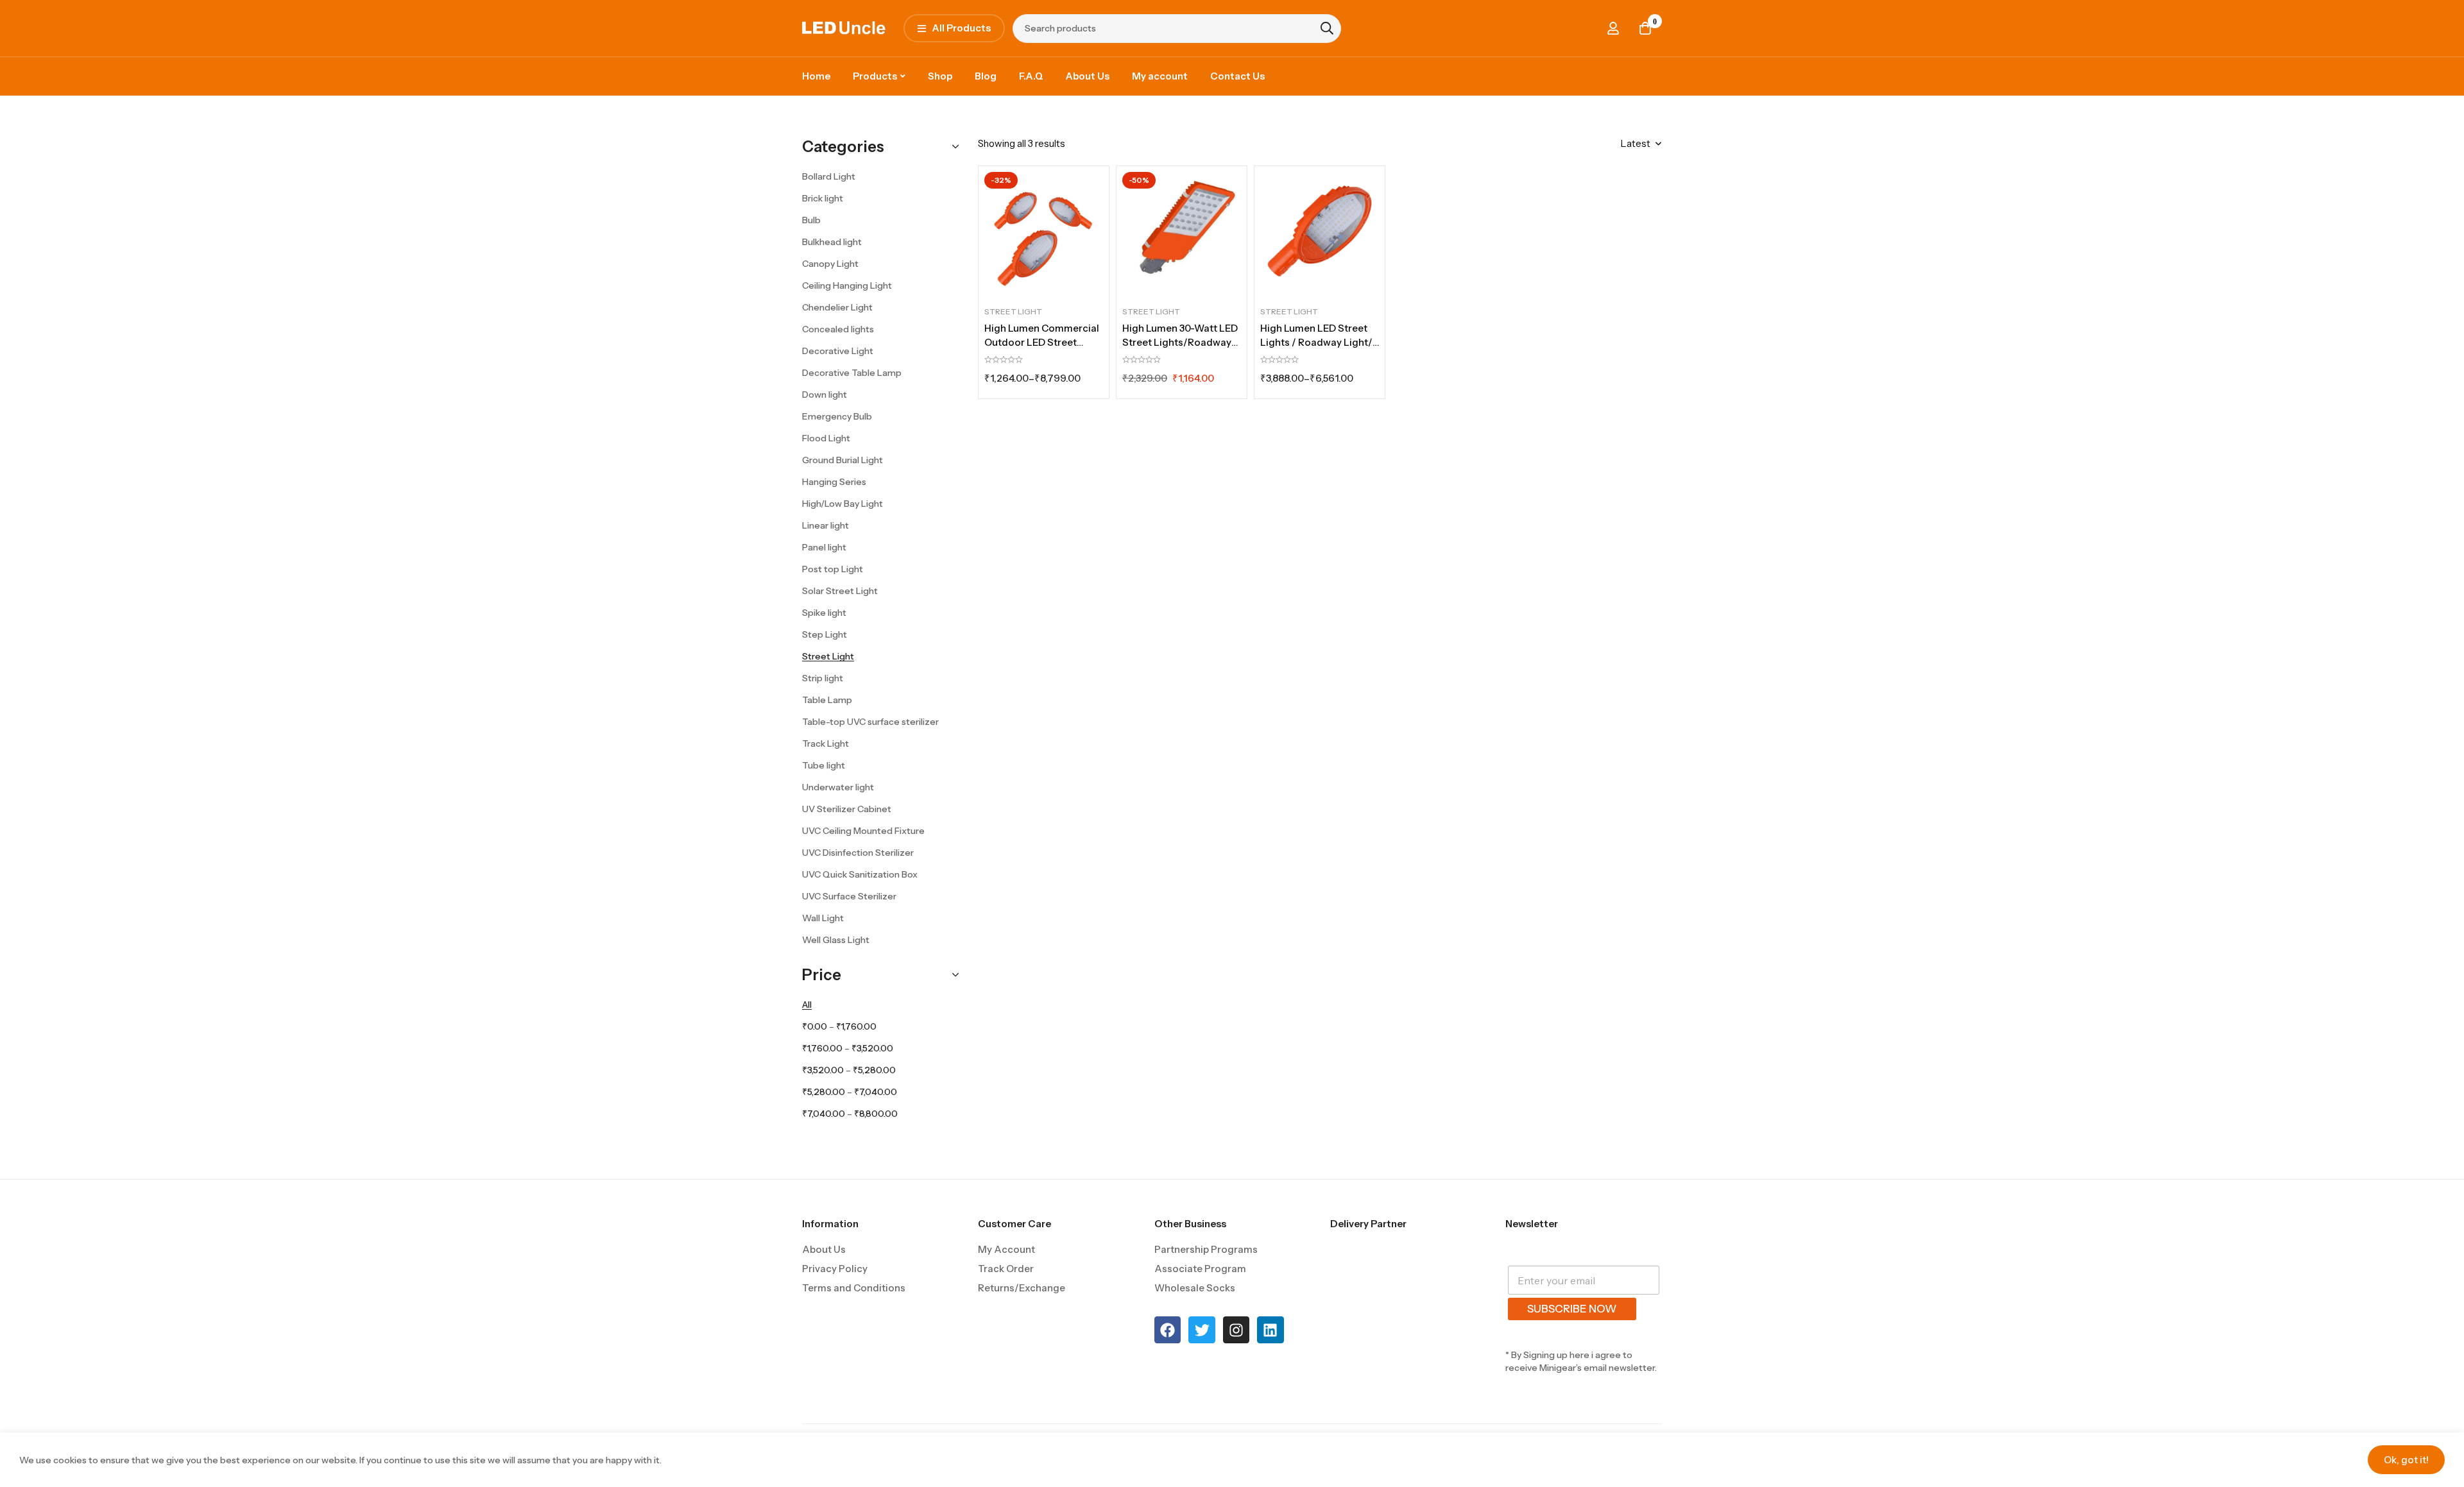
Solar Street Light (840, 591)
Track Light (826, 743)
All (807, 1005)
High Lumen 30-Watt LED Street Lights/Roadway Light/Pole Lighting (1180, 342)
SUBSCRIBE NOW (1572, 1309)
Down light (825, 395)
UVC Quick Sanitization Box (860, 874)
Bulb (811, 220)
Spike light (824, 613)
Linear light (826, 525)
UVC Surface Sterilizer (849, 896)
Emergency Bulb (837, 416)
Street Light (828, 656)
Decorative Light (838, 351)
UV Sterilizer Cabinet (847, 809)
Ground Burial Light (843, 460)
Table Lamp (827, 700)
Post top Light (833, 569)
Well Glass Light (836, 940)
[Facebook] (1168, 1330)
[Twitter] (1202, 1330)
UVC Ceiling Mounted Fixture (863, 831)
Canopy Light (830, 264)
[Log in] (1613, 28)
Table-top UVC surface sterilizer (870, 722)
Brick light (823, 198)
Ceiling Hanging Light (847, 285)
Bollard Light (829, 176)
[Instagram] (1236, 1330)
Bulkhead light (832, 242)
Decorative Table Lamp (852, 373)
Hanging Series (834, 482)
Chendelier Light (837, 307)
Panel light (824, 547)
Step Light (825, 634)
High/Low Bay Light (843, 504)
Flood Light (826, 438)
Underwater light (838, 787)
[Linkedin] (1270, 1330)
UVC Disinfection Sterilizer (858, 853)
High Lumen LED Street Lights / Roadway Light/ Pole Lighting (1316, 342)
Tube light (824, 765)
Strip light (823, 678)
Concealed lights (838, 329)
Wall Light (823, 918)
